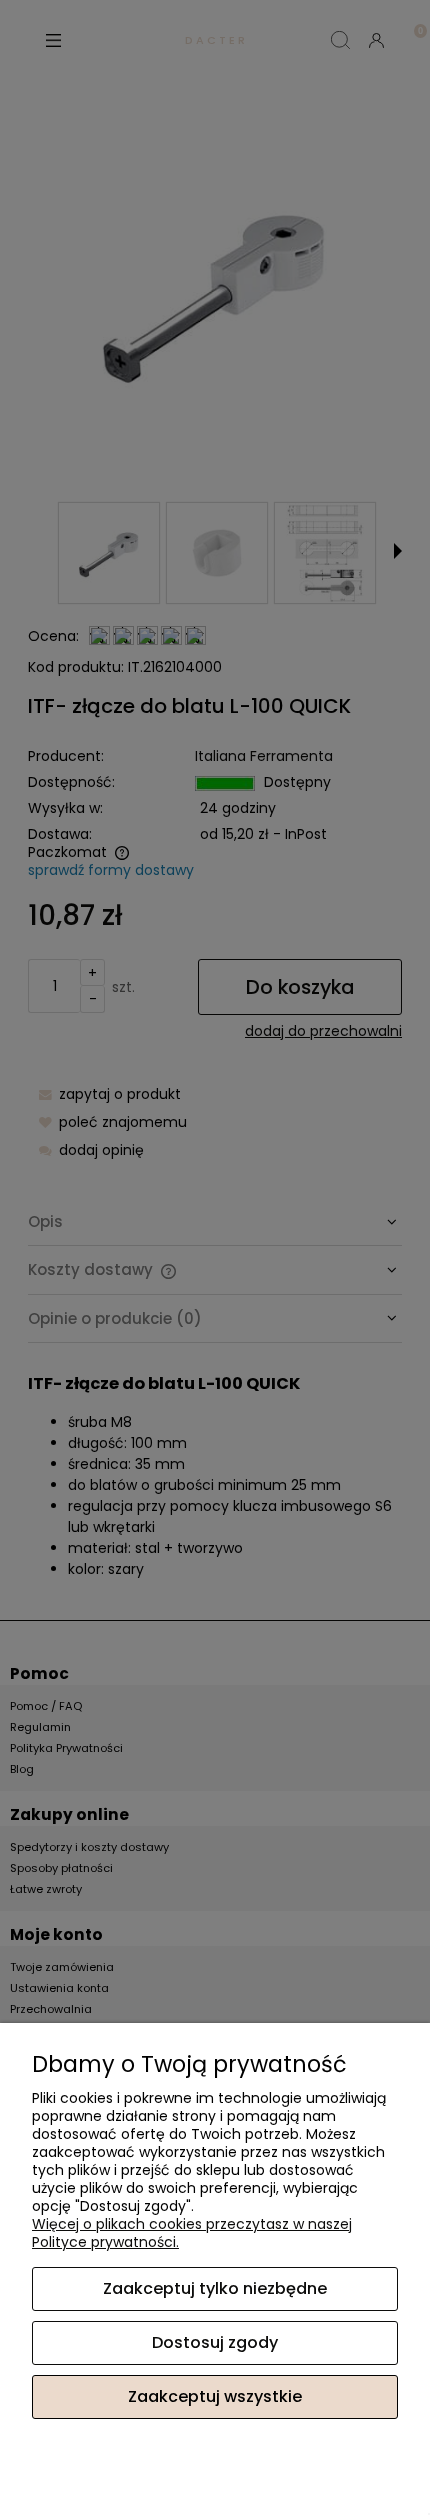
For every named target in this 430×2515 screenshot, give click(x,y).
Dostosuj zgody (215, 2342)
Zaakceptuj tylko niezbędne (215, 2288)
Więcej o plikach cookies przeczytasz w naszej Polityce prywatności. (192, 2233)
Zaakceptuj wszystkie (215, 2396)
